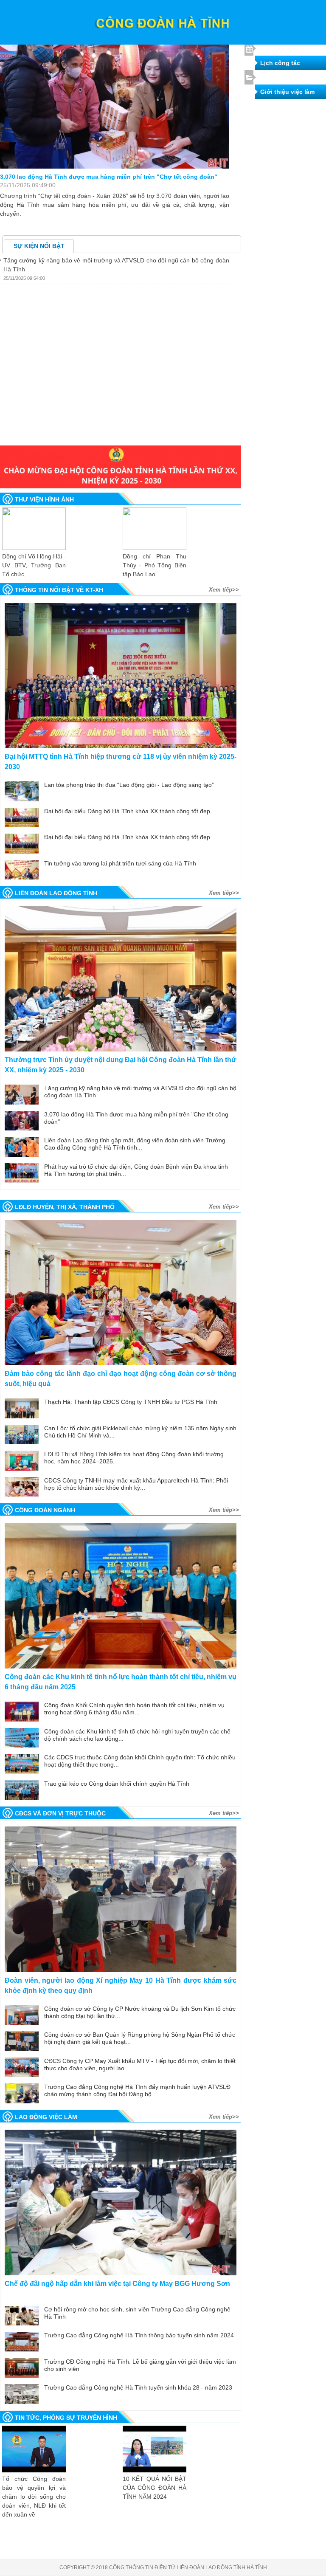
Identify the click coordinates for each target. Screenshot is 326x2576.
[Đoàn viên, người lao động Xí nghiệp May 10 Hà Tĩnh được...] (121, 1899)
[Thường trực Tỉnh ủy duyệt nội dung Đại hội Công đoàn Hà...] (121, 979)
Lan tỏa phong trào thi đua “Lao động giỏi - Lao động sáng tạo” (129, 785)
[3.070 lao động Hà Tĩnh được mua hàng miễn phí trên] (115, 92)
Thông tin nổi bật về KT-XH (59, 590)
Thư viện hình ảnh (44, 499)
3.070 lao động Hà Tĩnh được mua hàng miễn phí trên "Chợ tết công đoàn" (109, 177)
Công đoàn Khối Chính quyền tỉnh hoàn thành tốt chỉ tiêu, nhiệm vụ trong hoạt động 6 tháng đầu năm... (134, 1709)
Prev (20, 1189)
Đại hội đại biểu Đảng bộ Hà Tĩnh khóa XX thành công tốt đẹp (127, 811)
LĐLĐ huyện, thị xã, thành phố (65, 1207)
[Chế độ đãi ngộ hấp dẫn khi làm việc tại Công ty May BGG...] (121, 2203)
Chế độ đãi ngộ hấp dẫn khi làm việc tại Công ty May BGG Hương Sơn (117, 2284)
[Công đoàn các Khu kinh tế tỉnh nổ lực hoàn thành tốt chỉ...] (121, 1596)
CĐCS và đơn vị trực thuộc (60, 1813)
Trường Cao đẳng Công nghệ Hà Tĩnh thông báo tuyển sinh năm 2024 (139, 2335)
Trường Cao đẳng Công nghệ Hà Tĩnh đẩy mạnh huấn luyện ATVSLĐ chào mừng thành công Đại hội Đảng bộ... (137, 2090)
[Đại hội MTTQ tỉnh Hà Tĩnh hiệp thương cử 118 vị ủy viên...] (121, 676)
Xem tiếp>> (224, 590)
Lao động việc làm (46, 2117)
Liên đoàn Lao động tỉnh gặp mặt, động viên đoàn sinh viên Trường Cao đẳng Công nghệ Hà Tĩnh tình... (135, 1144)
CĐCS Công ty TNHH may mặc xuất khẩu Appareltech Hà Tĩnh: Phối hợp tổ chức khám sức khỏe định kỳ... (136, 1484)
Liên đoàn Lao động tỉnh (56, 893)
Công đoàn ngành (45, 1510)
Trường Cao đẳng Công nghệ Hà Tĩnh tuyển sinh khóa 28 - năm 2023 (138, 2387)
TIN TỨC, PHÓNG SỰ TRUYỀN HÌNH (66, 2418)
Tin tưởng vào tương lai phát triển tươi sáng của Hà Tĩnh (120, 863)
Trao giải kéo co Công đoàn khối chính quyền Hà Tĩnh (117, 1784)
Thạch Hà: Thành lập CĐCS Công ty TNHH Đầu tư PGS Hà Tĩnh (131, 1402)
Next (222, 1189)
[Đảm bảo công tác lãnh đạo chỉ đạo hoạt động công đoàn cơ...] (121, 1293)
